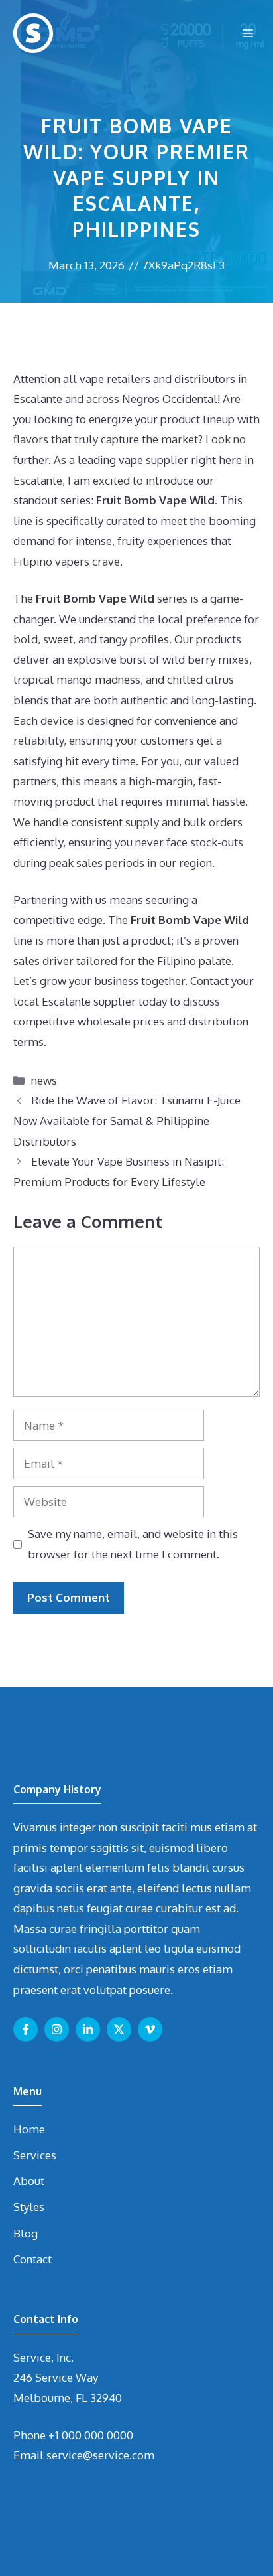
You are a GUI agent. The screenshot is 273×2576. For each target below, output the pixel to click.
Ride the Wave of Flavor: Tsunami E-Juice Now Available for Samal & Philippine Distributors (127, 1120)
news (44, 1080)
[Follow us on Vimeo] (150, 2029)
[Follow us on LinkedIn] (88, 2029)
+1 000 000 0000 (91, 2435)
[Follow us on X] (119, 2029)
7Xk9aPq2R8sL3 (184, 265)
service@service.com (100, 2455)
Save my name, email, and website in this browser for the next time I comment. (133, 1544)
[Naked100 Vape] (33, 33)
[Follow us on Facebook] (26, 2029)
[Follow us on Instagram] (57, 2029)
